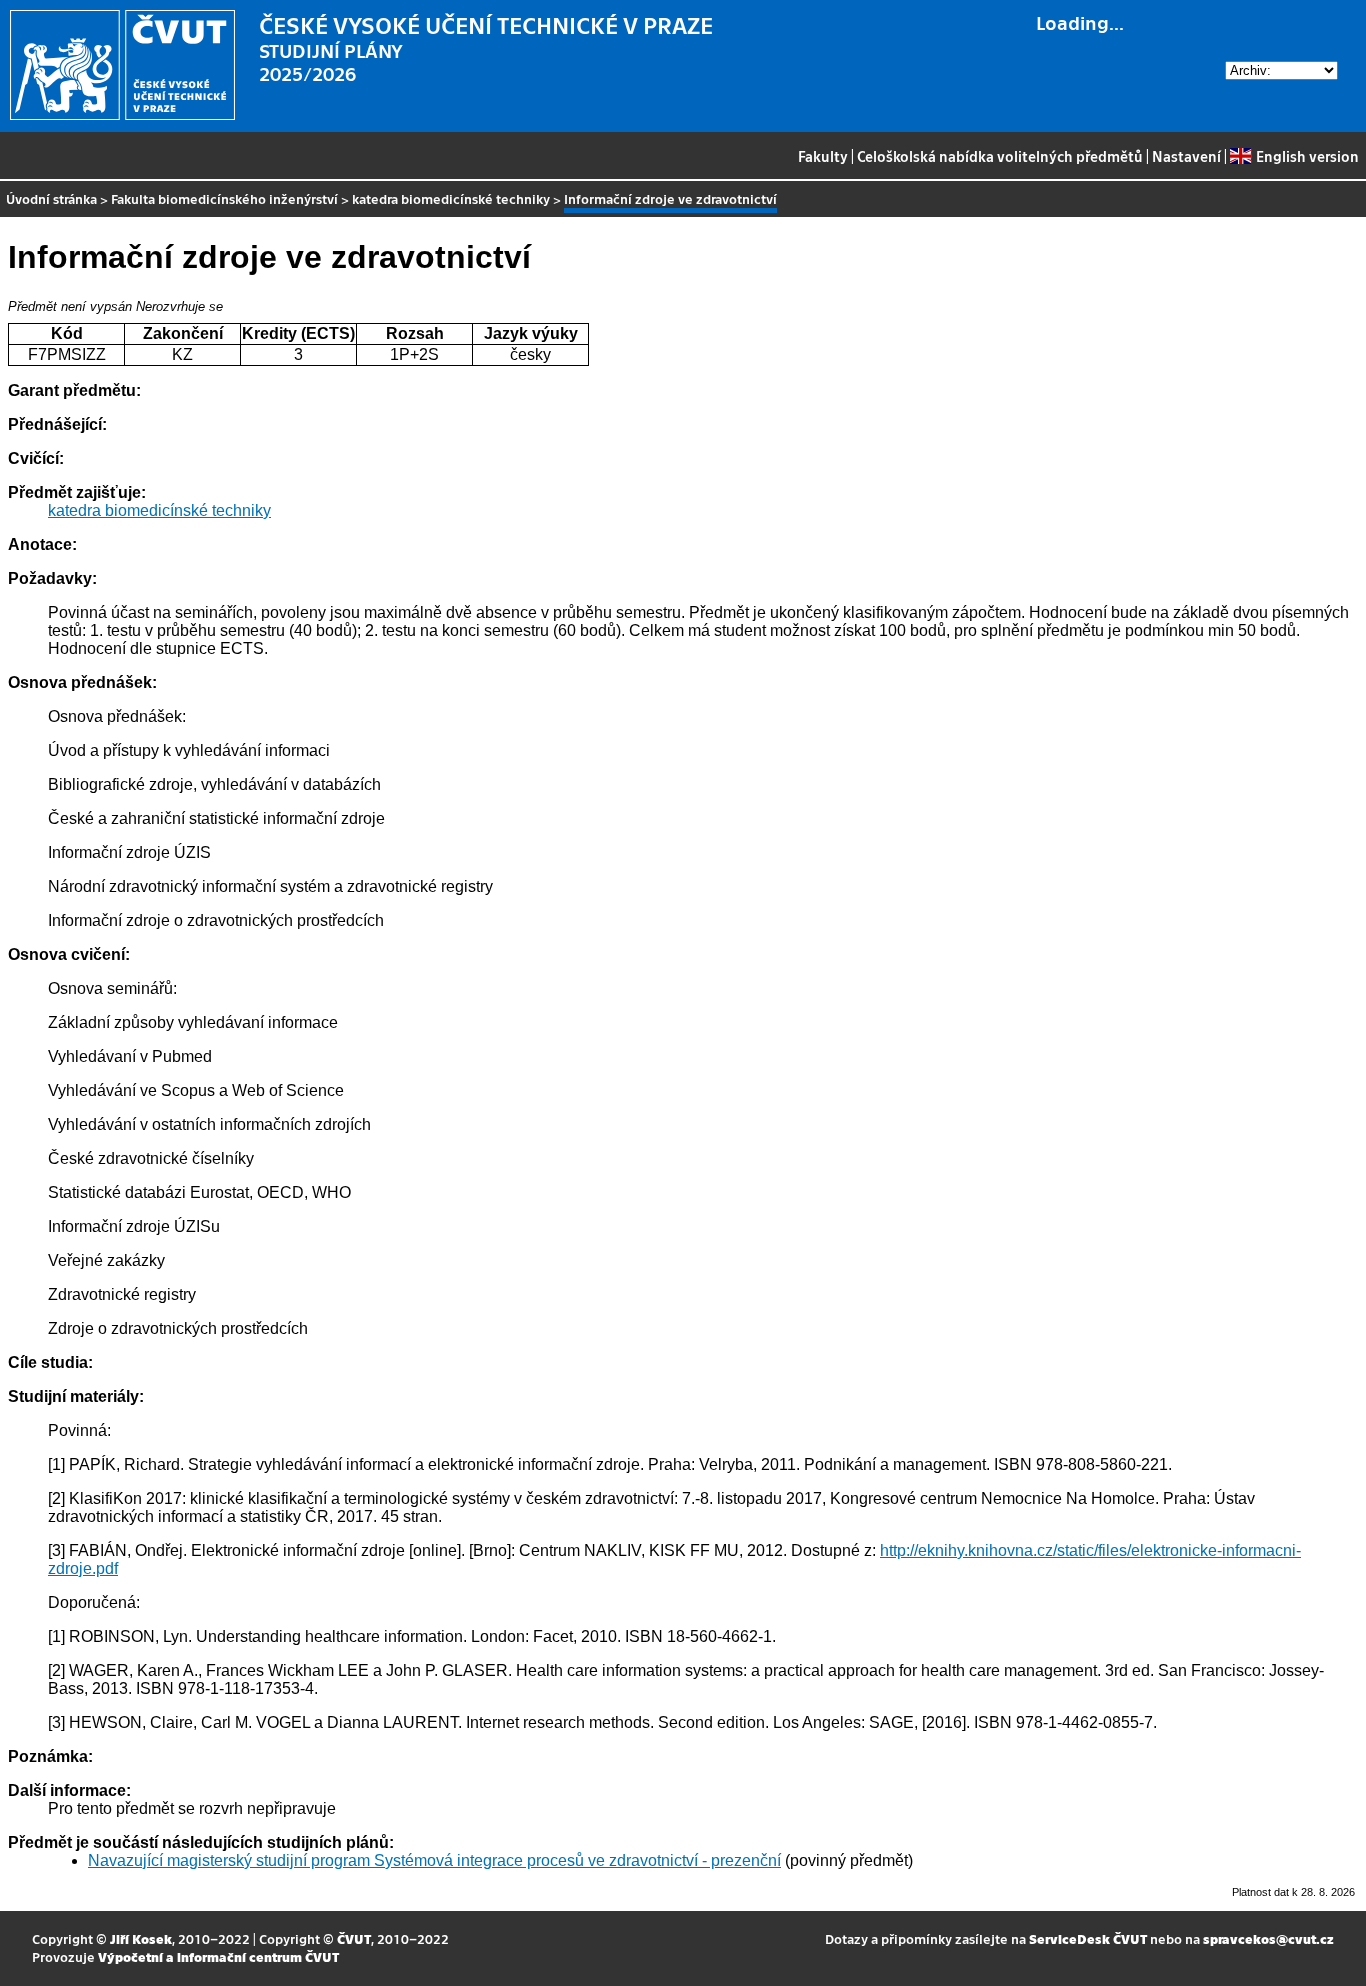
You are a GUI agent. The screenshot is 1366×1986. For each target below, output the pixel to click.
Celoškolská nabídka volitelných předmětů (1000, 156)
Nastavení (1186, 156)
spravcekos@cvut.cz (1268, 1938)
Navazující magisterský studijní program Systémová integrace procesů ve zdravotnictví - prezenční (434, 1860)
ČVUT (354, 1938)
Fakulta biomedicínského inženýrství (224, 198)
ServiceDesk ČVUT (1088, 1938)
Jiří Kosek (141, 1938)
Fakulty (823, 156)
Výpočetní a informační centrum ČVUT (218, 1956)
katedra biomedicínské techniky (451, 198)
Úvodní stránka (51, 198)
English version (1307, 156)
